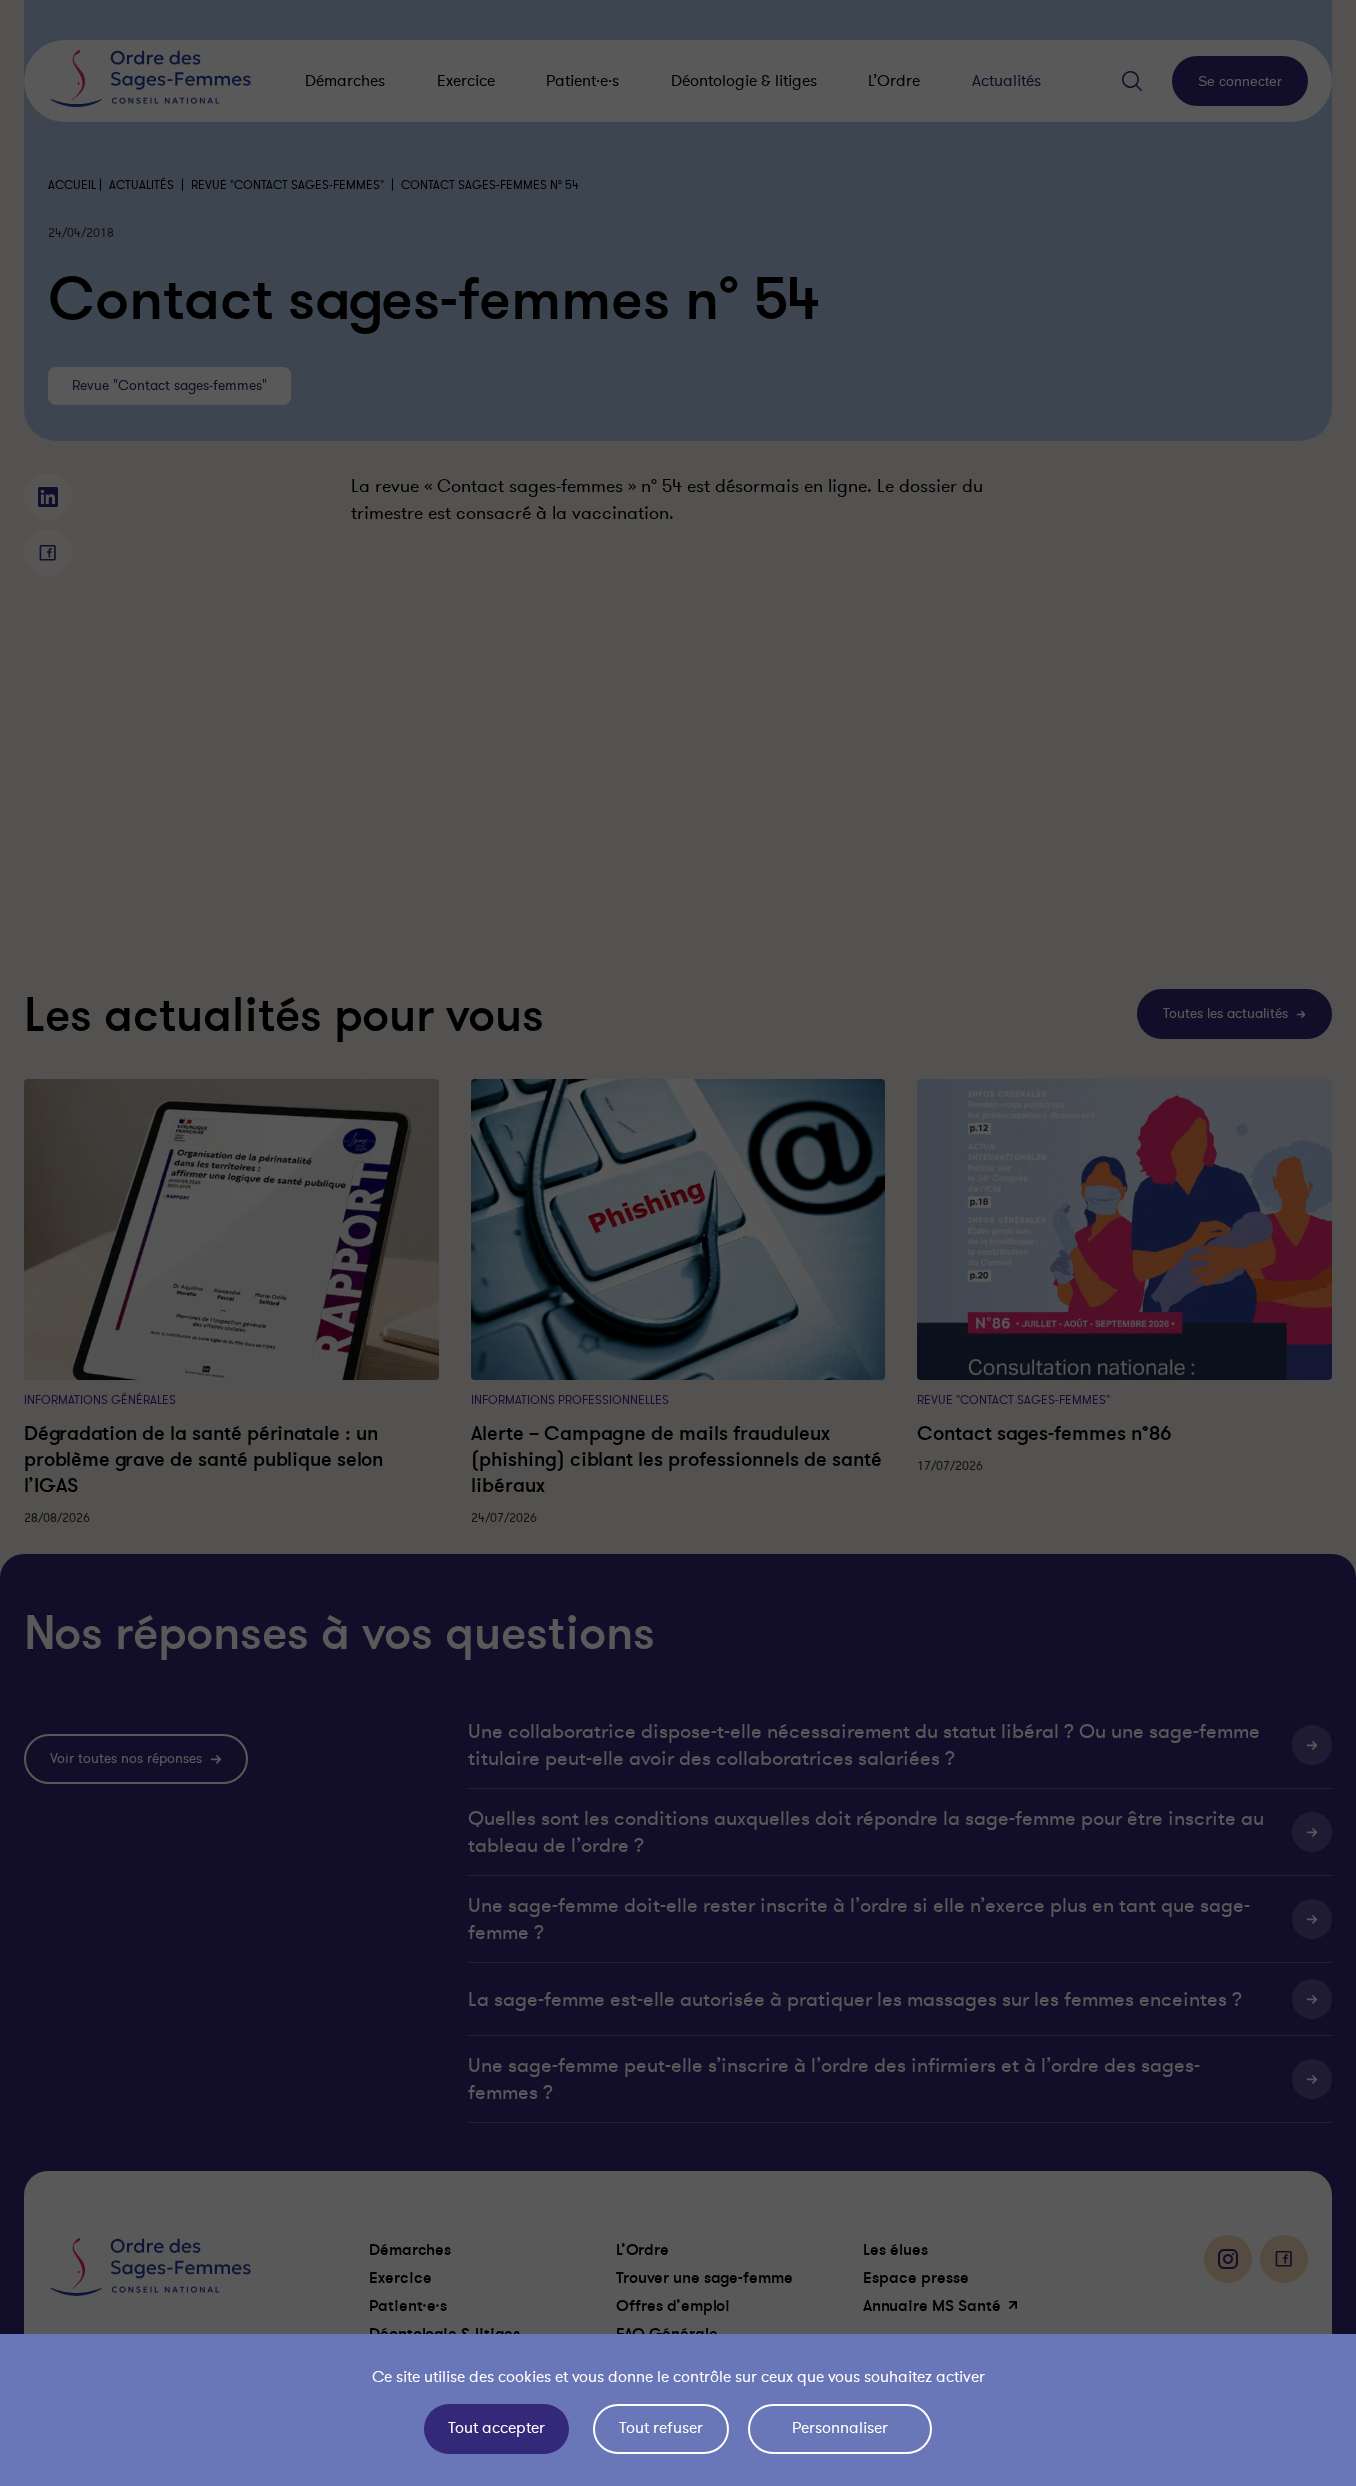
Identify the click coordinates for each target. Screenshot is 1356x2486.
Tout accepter (496, 2428)
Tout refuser (661, 2428)
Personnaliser (840, 2428)
